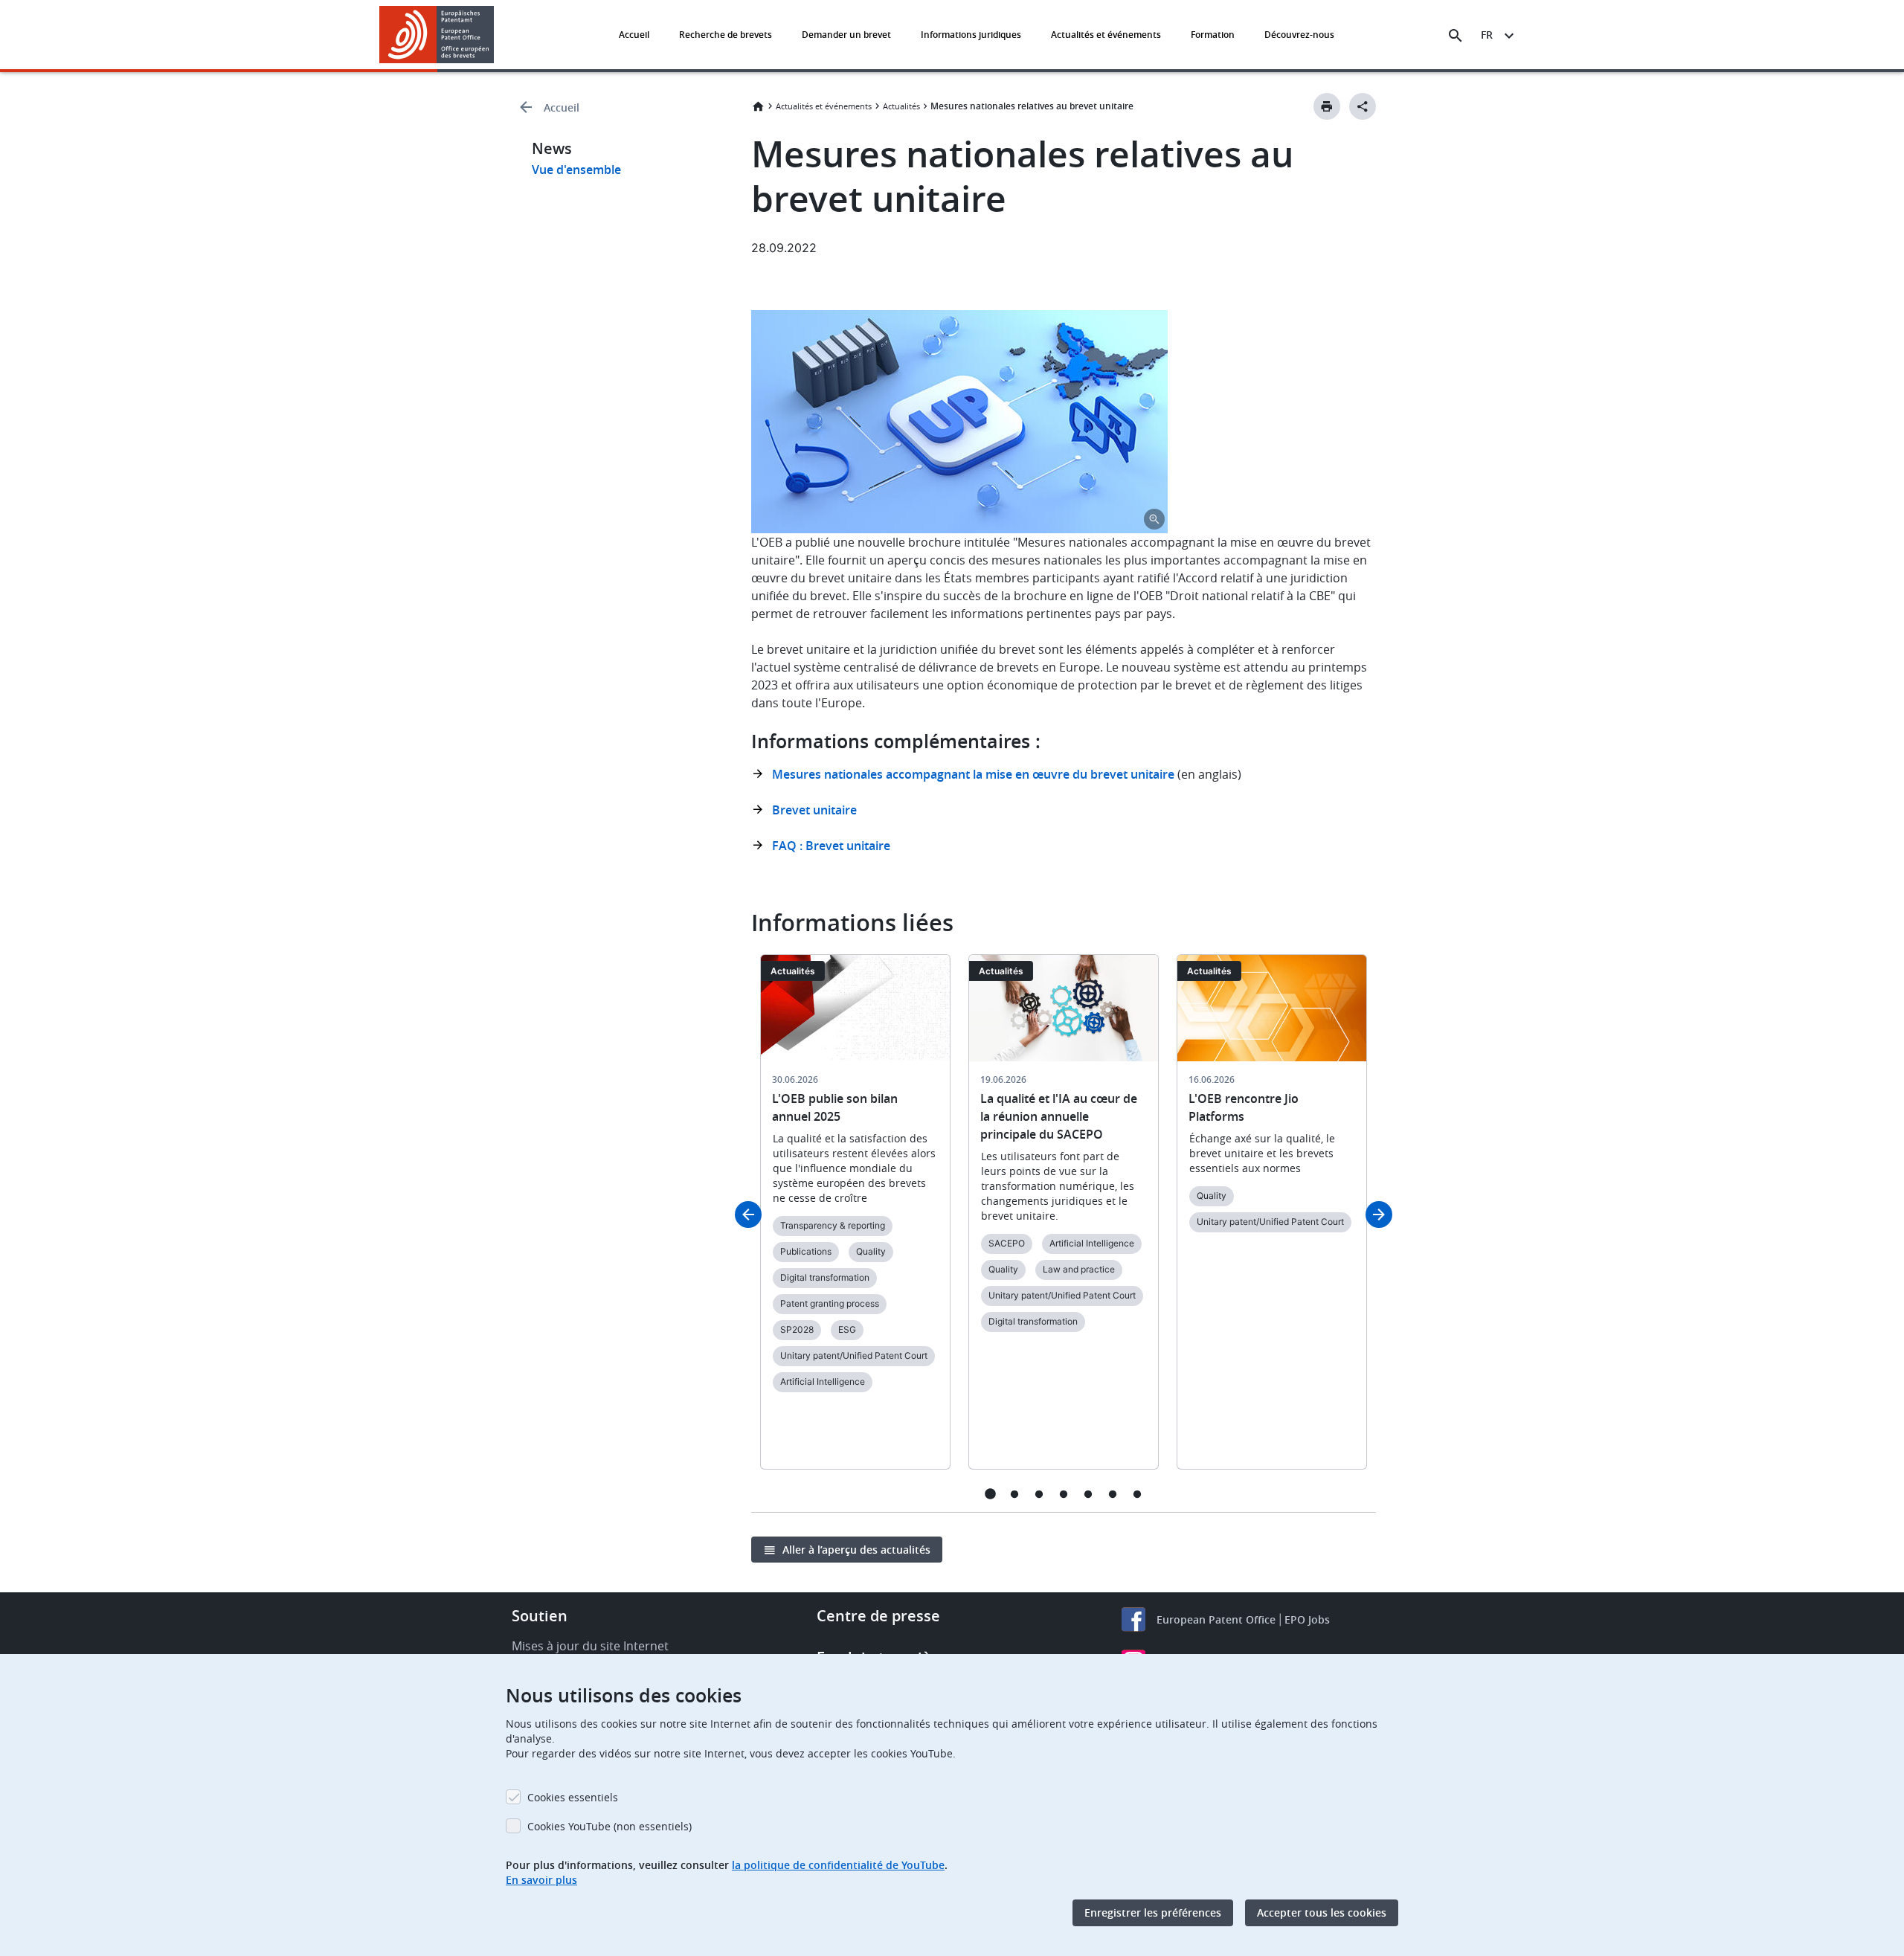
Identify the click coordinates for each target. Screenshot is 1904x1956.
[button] (497, 36)
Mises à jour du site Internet (590, 1646)
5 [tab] (1088, 1494)
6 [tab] (1113, 1494)
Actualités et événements (1106, 35)
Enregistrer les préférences (1153, 1912)
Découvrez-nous (1299, 35)
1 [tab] (990, 1494)
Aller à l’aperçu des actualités (856, 1550)
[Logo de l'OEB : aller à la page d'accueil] (437, 35)
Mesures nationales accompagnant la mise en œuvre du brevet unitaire (973, 774)
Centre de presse (878, 1616)
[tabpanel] (855, 1221)
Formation (1213, 35)
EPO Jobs (1307, 1619)
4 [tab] (1064, 1494)
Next (1379, 1215)
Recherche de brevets (726, 35)
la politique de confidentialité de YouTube (838, 1865)
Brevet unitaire (814, 810)
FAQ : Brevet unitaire (831, 846)
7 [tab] (1138, 1494)
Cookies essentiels (573, 1797)
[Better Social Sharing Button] (1363, 106)
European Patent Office (1216, 1619)
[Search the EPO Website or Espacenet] (1456, 36)
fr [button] (1487, 35)
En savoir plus (541, 1880)
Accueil (634, 35)
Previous (748, 1215)
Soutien (540, 1616)
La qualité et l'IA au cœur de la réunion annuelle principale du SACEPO (1059, 1116)
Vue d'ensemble (576, 170)
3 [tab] (1039, 1494)
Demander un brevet (846, 35)
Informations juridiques (971, 35)
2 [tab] (1015, 1494)
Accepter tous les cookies (1322, 1912)
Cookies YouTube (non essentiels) (610, 1826)
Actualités (901, 106)
